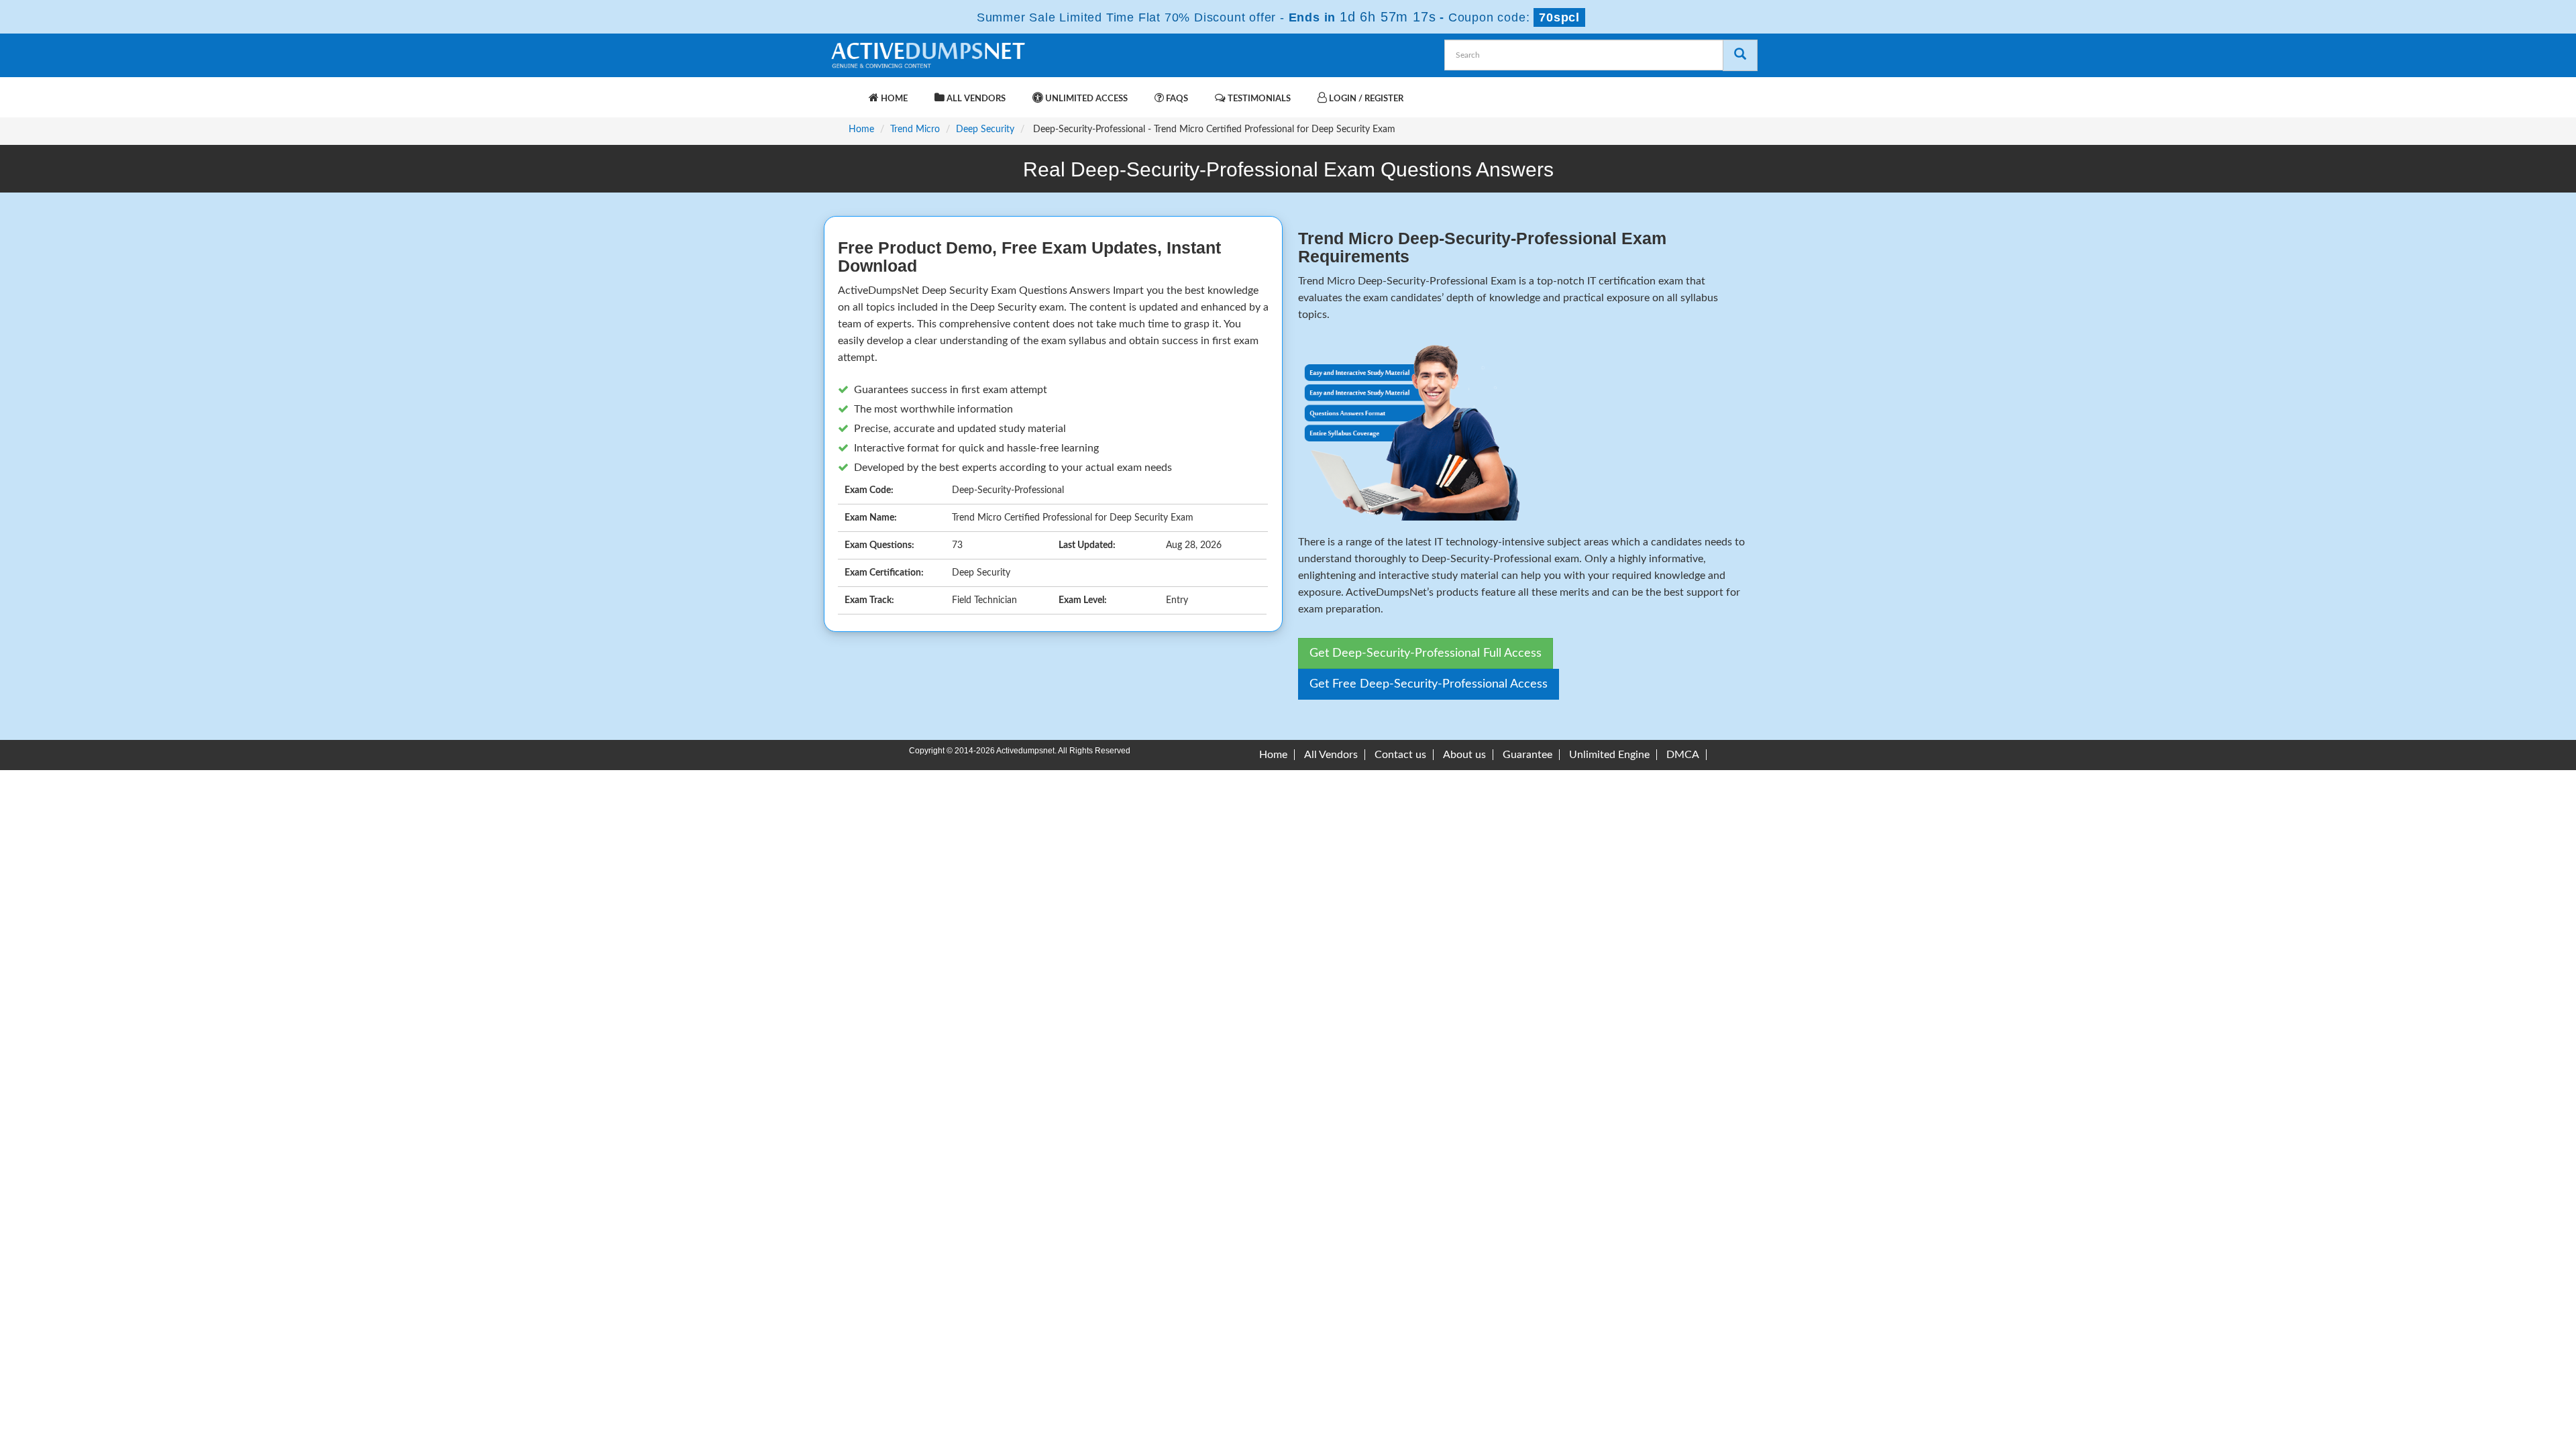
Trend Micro (915, 129)
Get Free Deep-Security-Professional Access (1429, 684)
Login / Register (1365, 99)
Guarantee (1527, 755)
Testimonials (1258, 99)
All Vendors (975, 99)
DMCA (1683, 755)
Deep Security (985, 129)
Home (893, 99)
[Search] (1740, 55)
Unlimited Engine (1609, 755)
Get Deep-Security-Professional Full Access (1426, 653)
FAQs (1176, 99)
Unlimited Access (1085, 99)
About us (1464, 755)
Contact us (1400, 755)
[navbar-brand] (845, 92)
